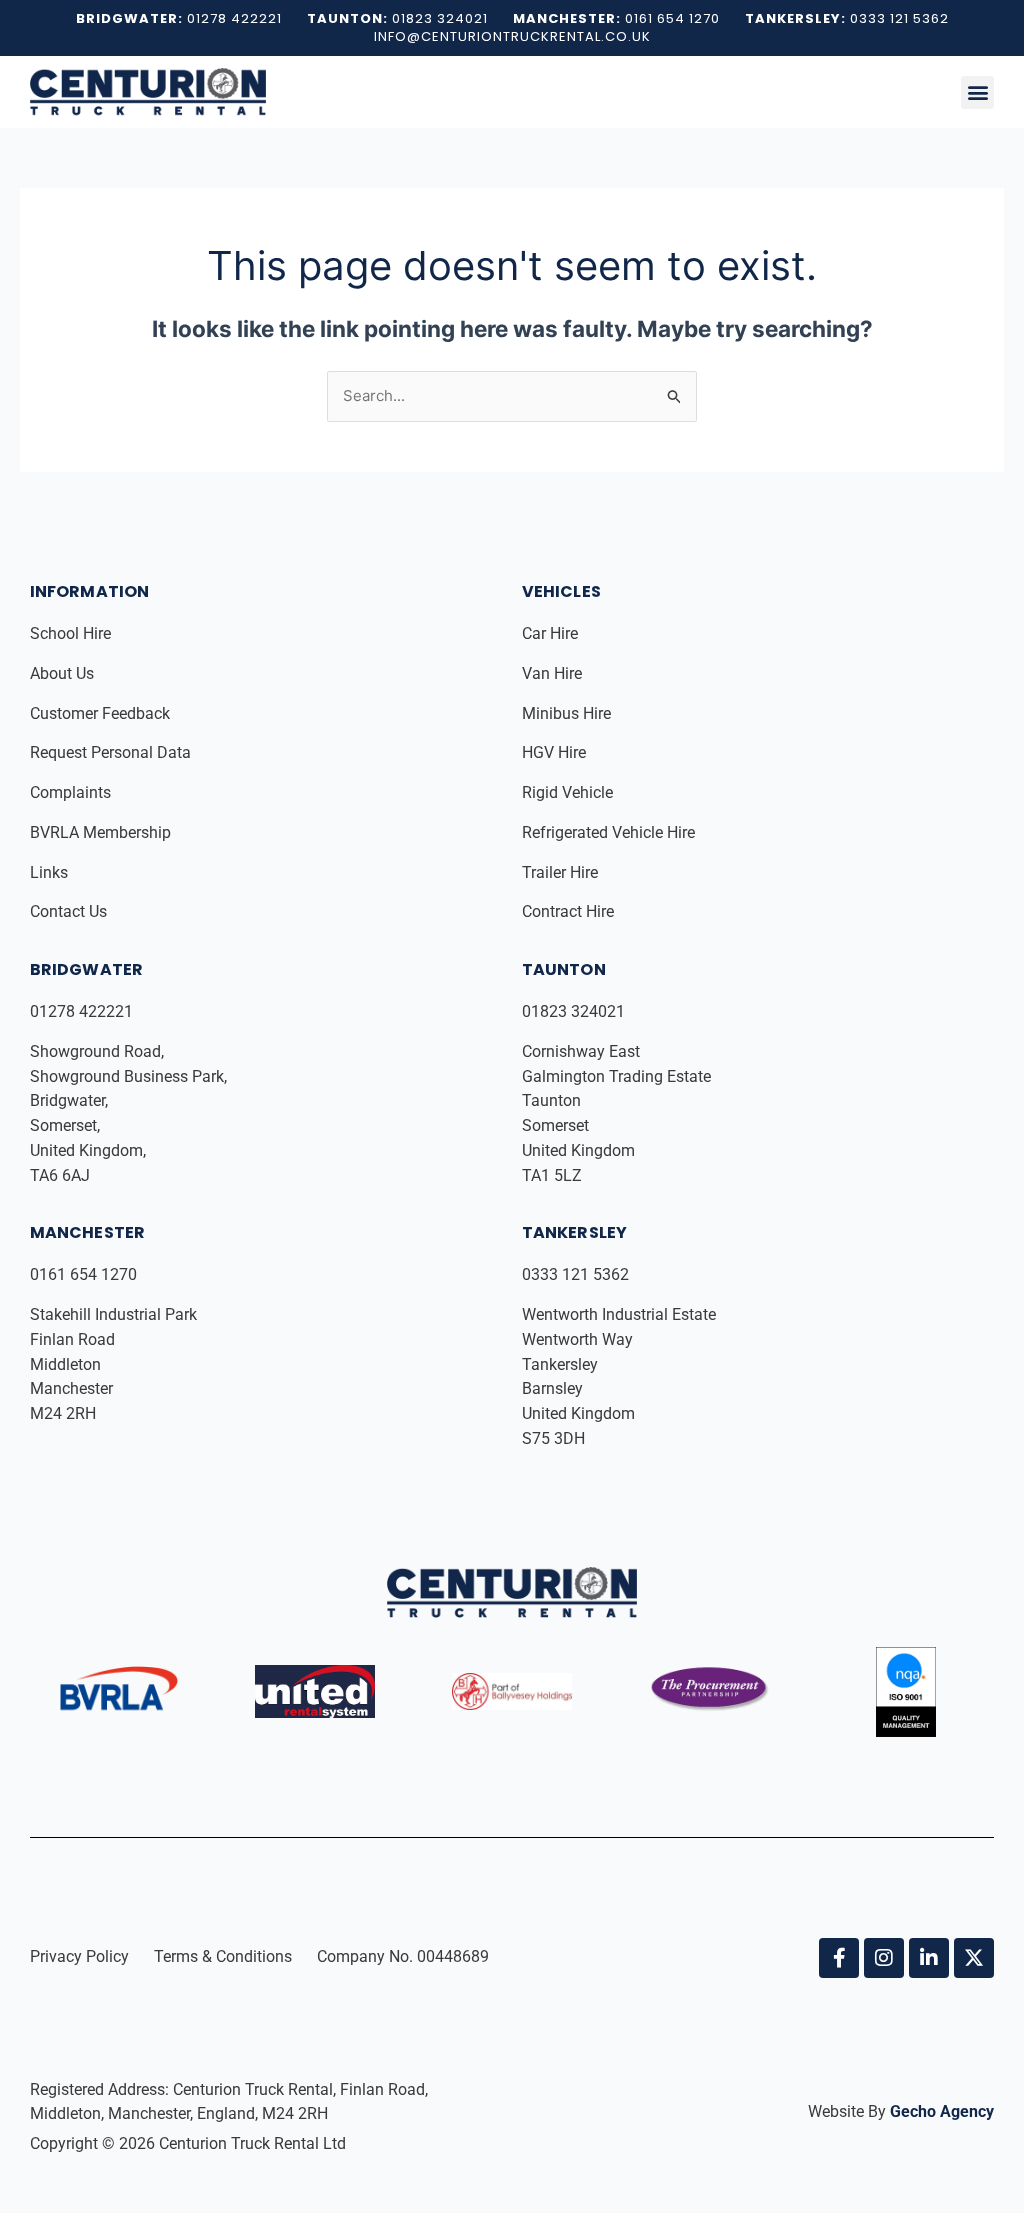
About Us (64, 673)
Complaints (72, 792)
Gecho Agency (942, 2111)
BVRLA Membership (102, 832)
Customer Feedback (102, 713)
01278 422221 (83, 1011)
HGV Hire (556, 752)
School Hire (72, 633)
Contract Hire (568, 911)
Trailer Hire (560, 872)
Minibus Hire (568, 713)
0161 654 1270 (83, 1274)
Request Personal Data (110, 752)
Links (51, 872)
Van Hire (552, 673)
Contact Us (68, 911)
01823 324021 (575, 1011)
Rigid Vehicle (567, 792)
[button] (977, 92)
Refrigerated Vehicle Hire (610, 832)
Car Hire (552, 633)
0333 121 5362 (575, 1274)
